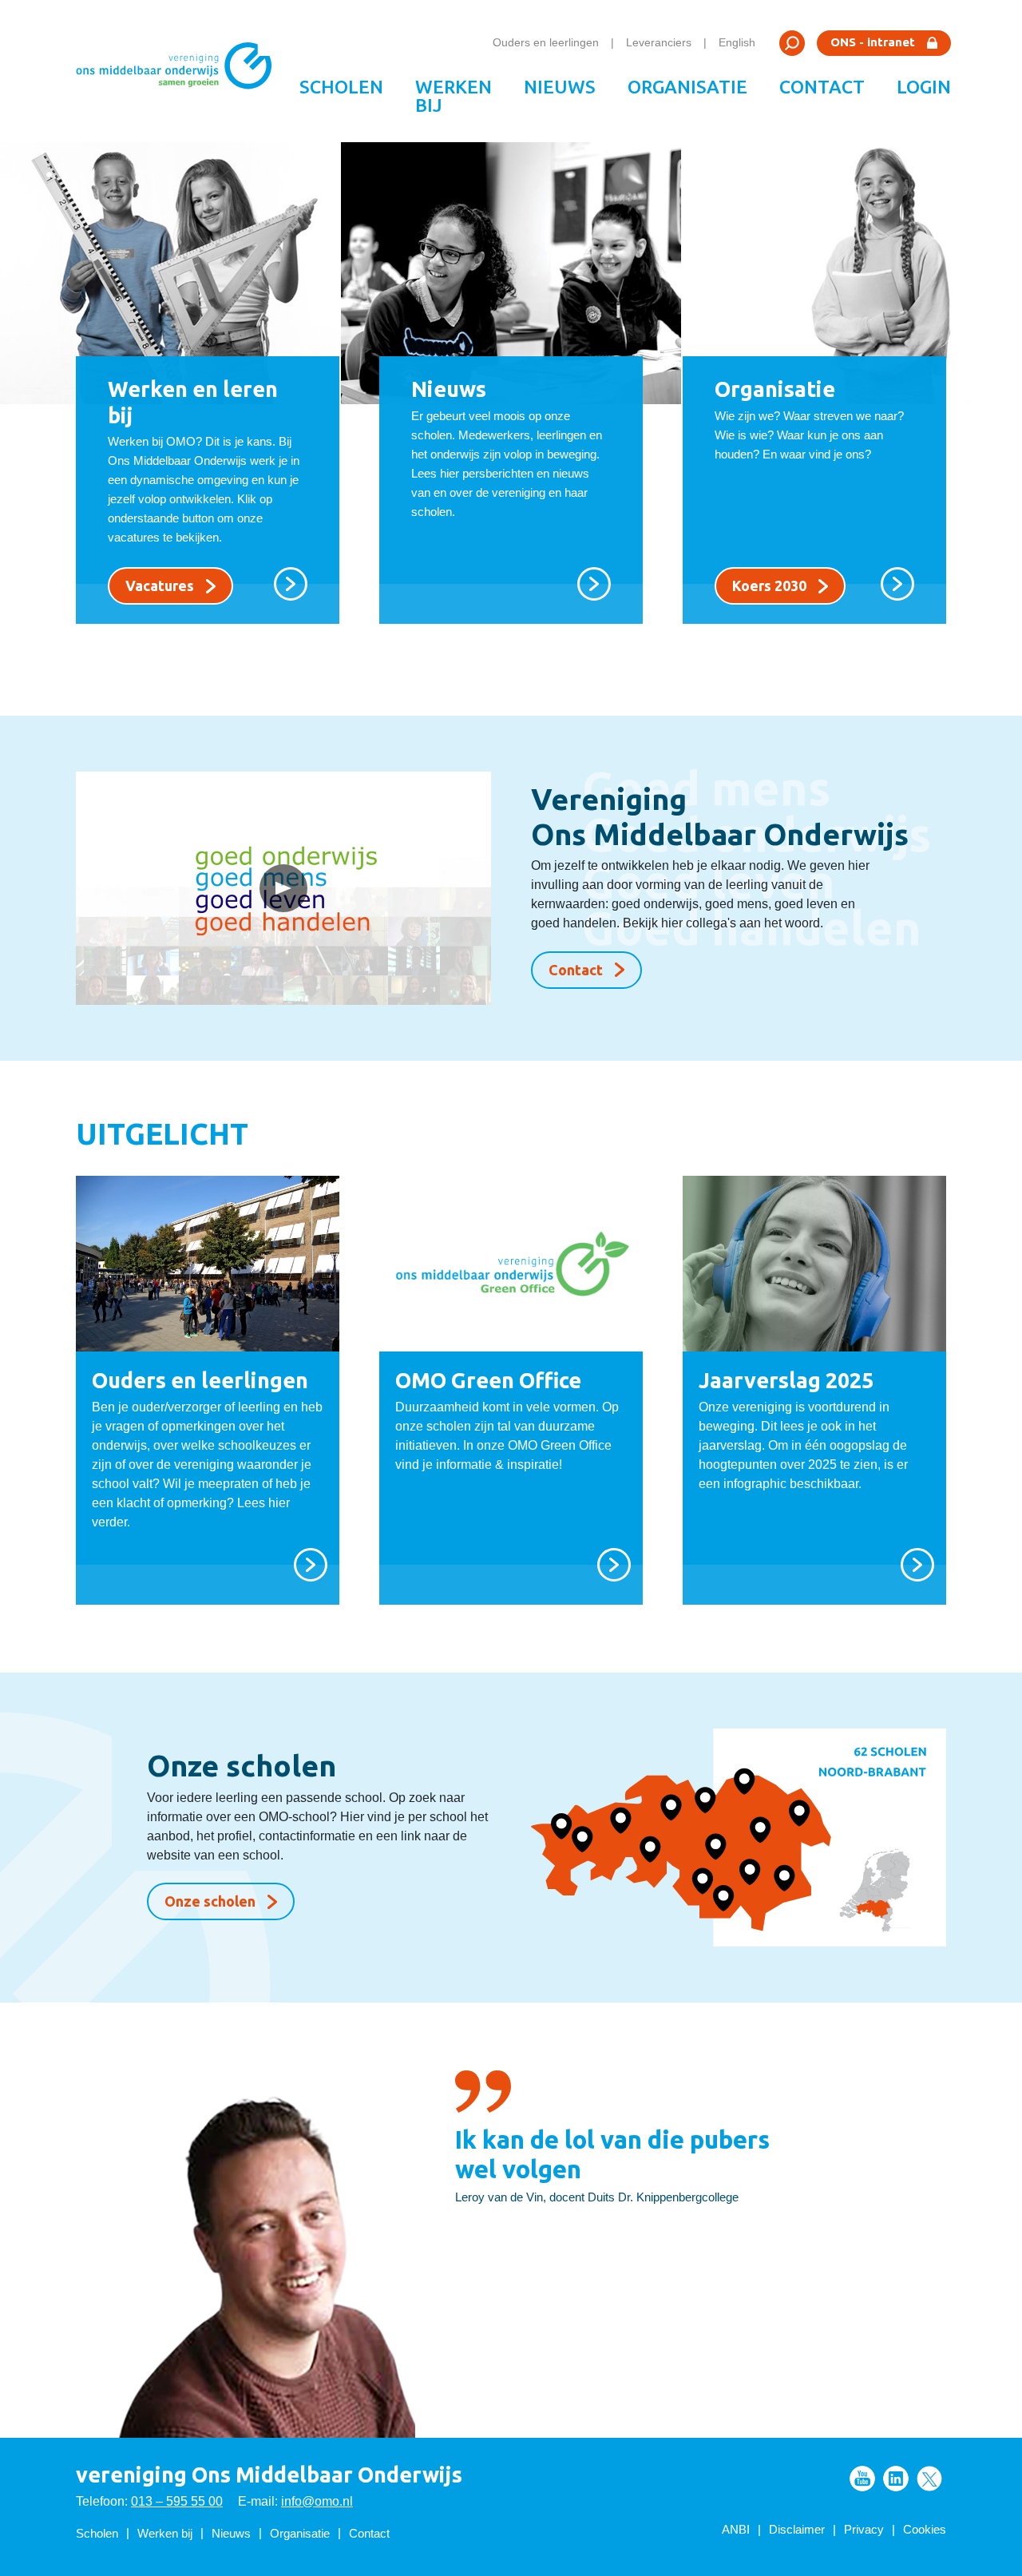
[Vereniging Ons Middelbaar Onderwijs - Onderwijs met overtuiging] (180, 71)
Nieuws (560, 87)
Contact (822, 87)
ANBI (736, 2529)
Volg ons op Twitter (929, 2479)
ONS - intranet (873, 42)
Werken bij (454, 96)
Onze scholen (210, 1901)
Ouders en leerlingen (546, 42)
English (737, 42)
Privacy (864, 2529)
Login (924, 87)
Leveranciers (659, 42)
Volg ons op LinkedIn (896, 2479)
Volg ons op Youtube (862, 2479)
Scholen (341, 87)
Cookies (925, 2529)
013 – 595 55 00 (177, 2501)
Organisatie (687, 87)
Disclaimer (797, 2529)
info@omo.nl (317, 2501)
